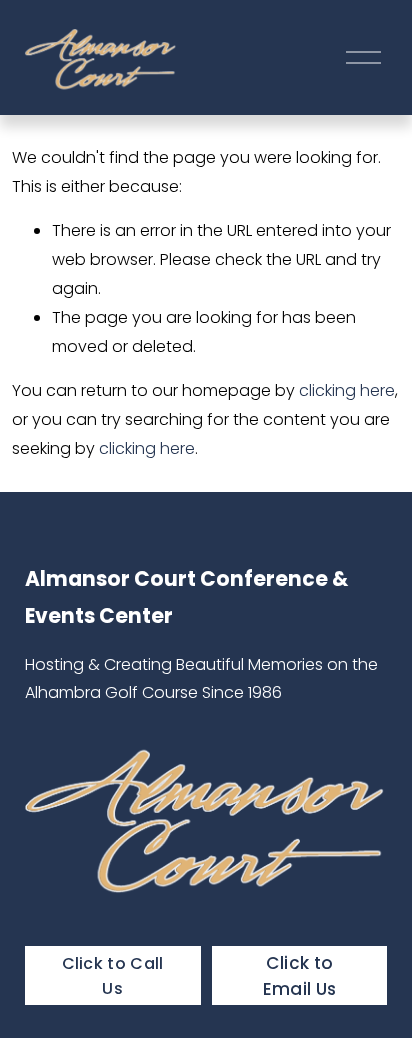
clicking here (347, 390)
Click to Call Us (113, 976)
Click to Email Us (300, 976)
